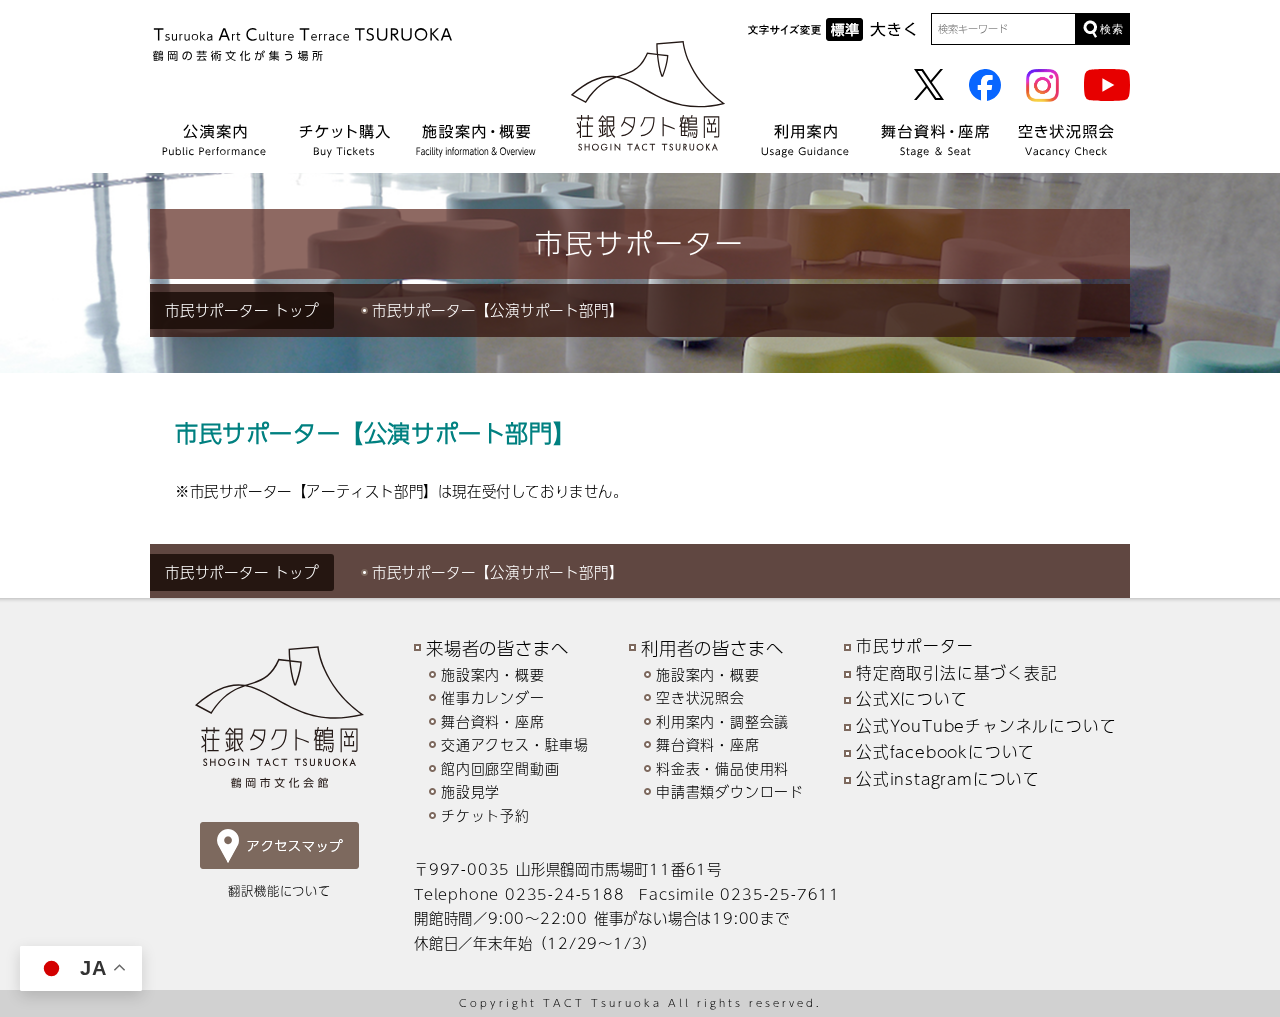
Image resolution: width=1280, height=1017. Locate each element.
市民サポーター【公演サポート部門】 (498, 310)
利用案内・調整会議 (722, 721)
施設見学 (470, 791)
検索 (1112, 29)
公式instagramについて (948, 779)
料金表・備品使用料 (722, 768)
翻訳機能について (279, 890)
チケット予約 (485, 815)
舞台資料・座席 (493, 721)
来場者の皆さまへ (497, 647)
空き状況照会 (700, 697)
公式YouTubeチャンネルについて (986, 726)
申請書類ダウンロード (730, 791)
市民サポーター (219, 310)
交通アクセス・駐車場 (515, 744)
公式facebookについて (945, 752)
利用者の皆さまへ (712, 647)
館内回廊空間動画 (500, 768)
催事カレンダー (493, 697)
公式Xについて (912, 699)
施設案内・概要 (493, 674)
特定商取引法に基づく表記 (957, 673)
